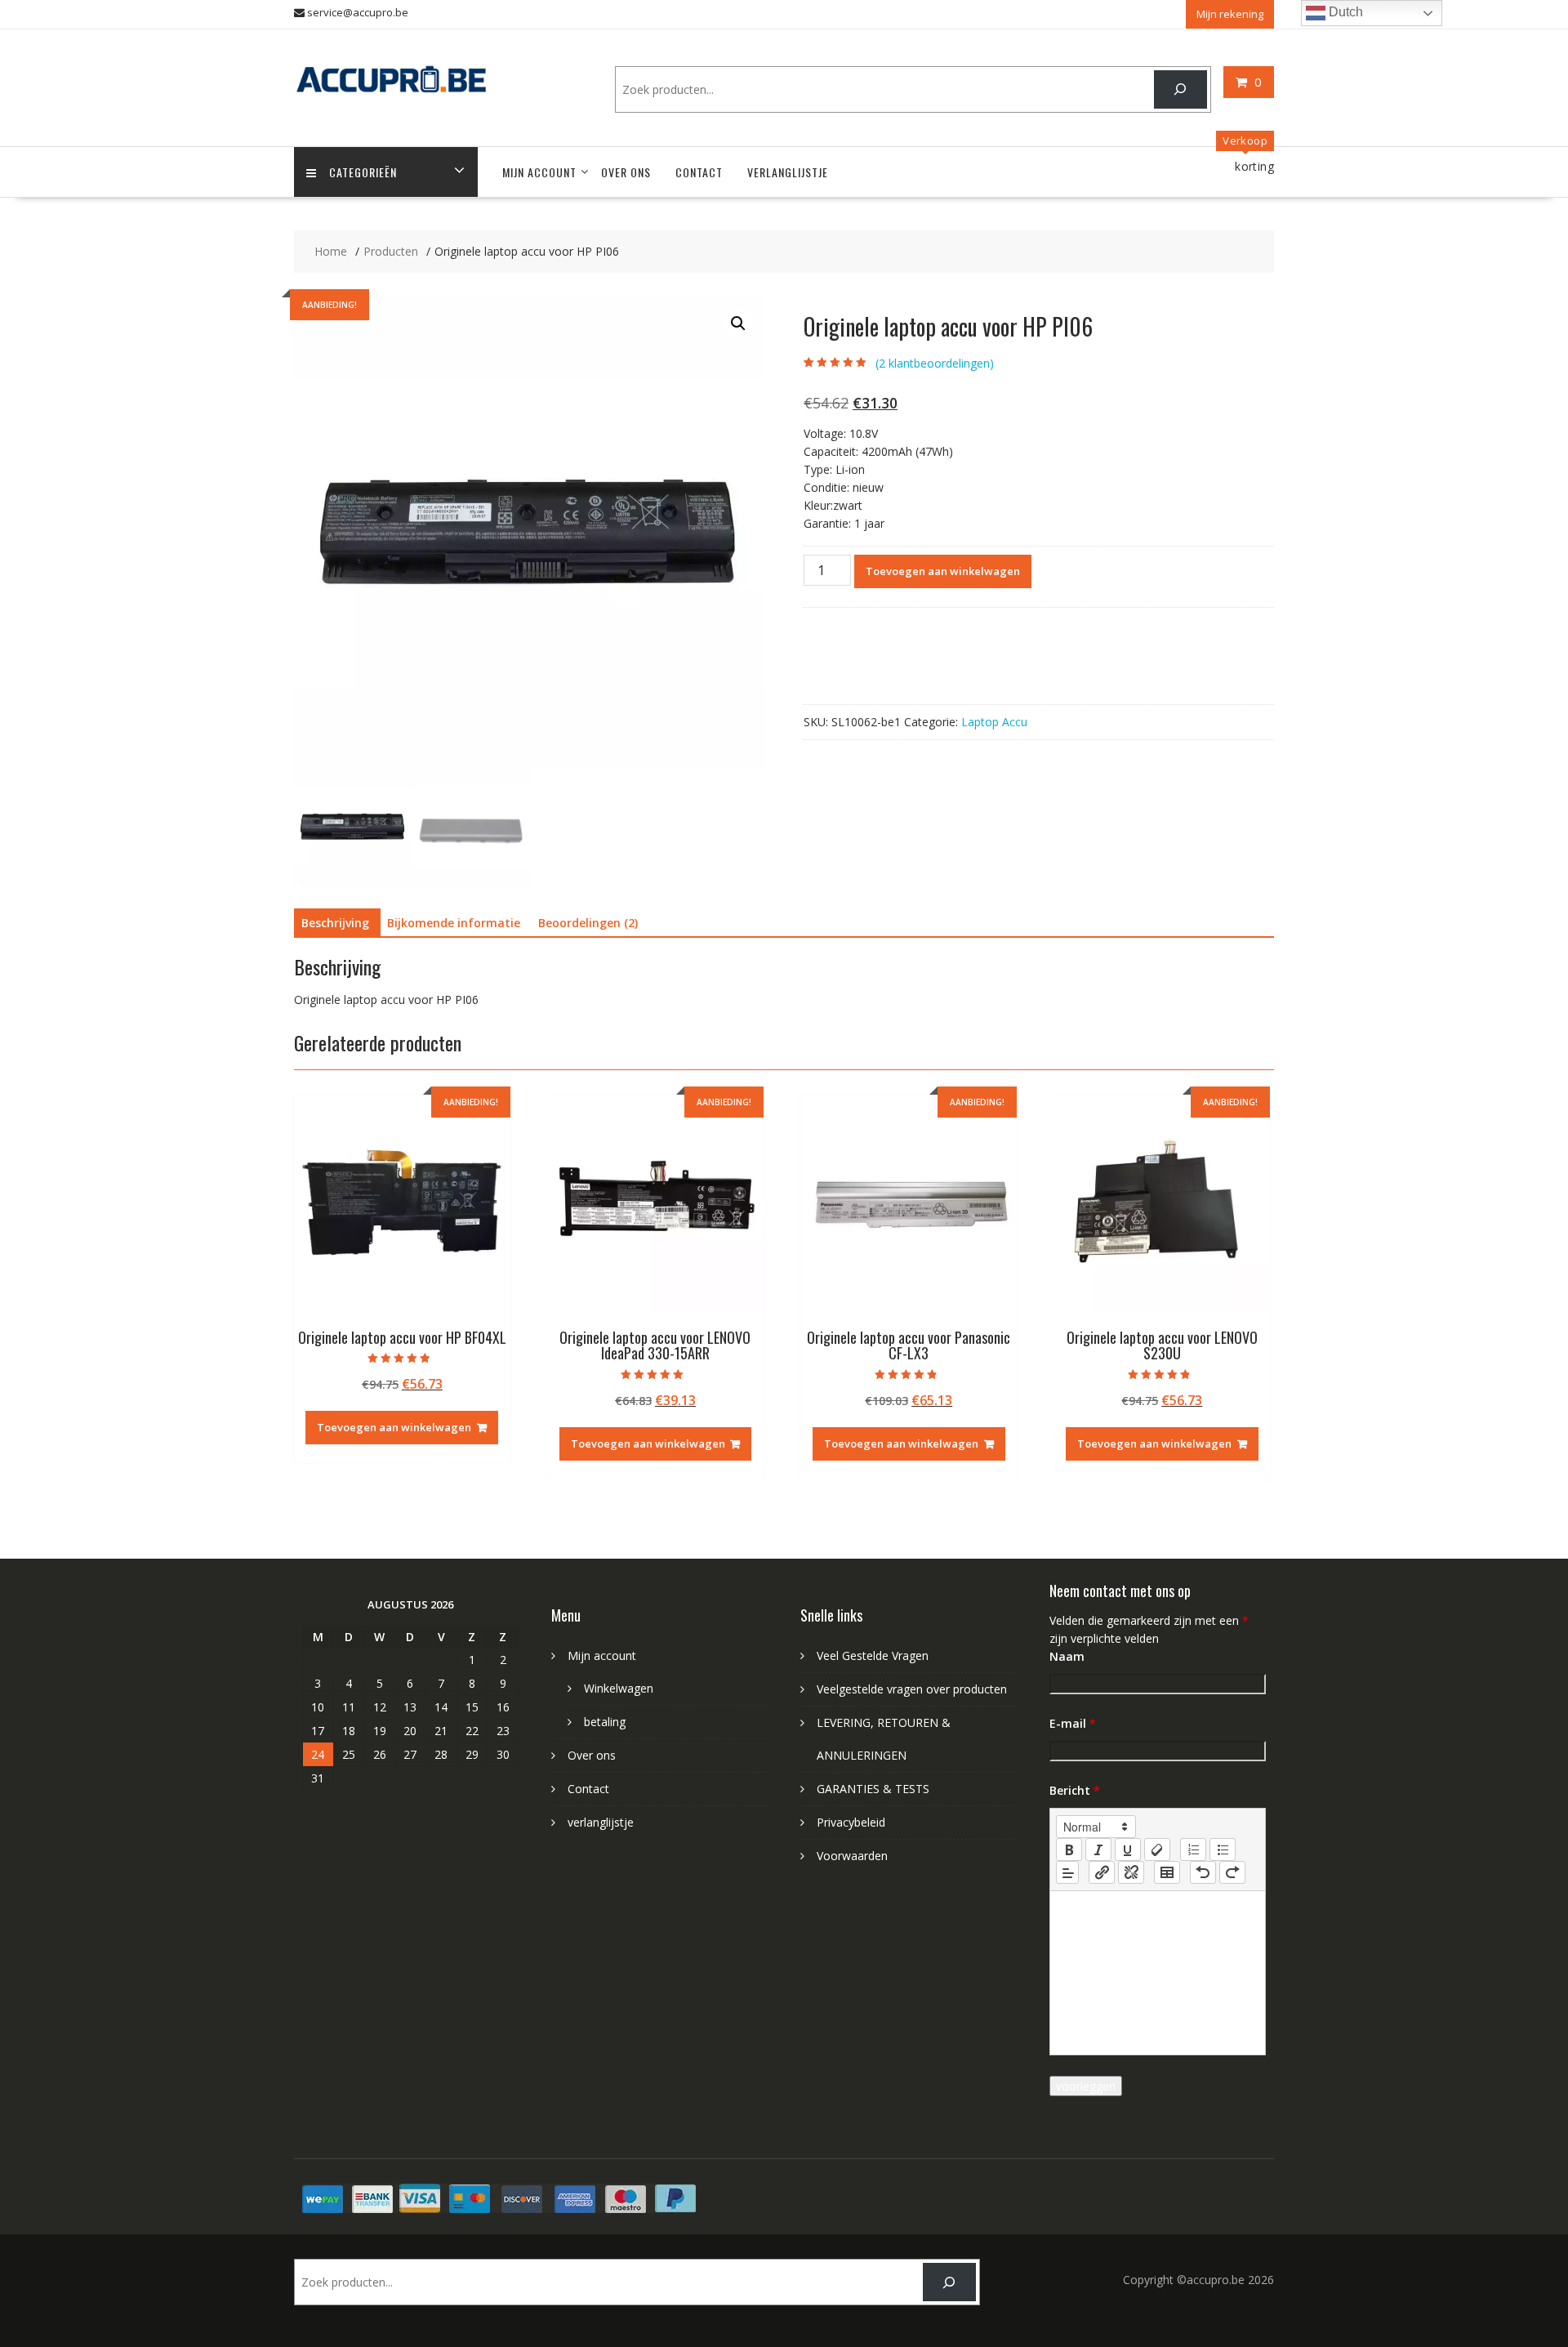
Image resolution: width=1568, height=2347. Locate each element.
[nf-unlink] (1131, 1872)
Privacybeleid (851, 1822)
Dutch (1344, 12)
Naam (1067, 1656)
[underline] (1128, 1849)
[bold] (1069, 1849)
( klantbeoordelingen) (935, 363)
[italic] (1098, 1849)
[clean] (1157, 1849)
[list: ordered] (1193, 1849)
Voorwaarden (852, 1856)
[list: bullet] (1223, 1849)
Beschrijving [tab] (335, 923)
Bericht (1075, 1790)
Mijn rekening (1230, 14)
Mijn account (539, 172)
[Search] (1180, 89)
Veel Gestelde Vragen (873, 1655)
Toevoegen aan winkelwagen (943, 571)
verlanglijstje (788, 172)
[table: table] (1167, 1872)
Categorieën (363, 172)
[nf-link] (1102, 1872)
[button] (738, 323)
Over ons (626, 172)
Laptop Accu (994, 722)
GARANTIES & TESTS (873, 1789)
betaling (605, 1722)
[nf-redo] (1232, 1872)
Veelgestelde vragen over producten (912, 1689)
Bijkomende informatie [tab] (454, 923)
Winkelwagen (619, 1688)
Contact (699, 172)
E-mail (1073, 1723)
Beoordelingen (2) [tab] (588, 923)
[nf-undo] (1203, 1872)
